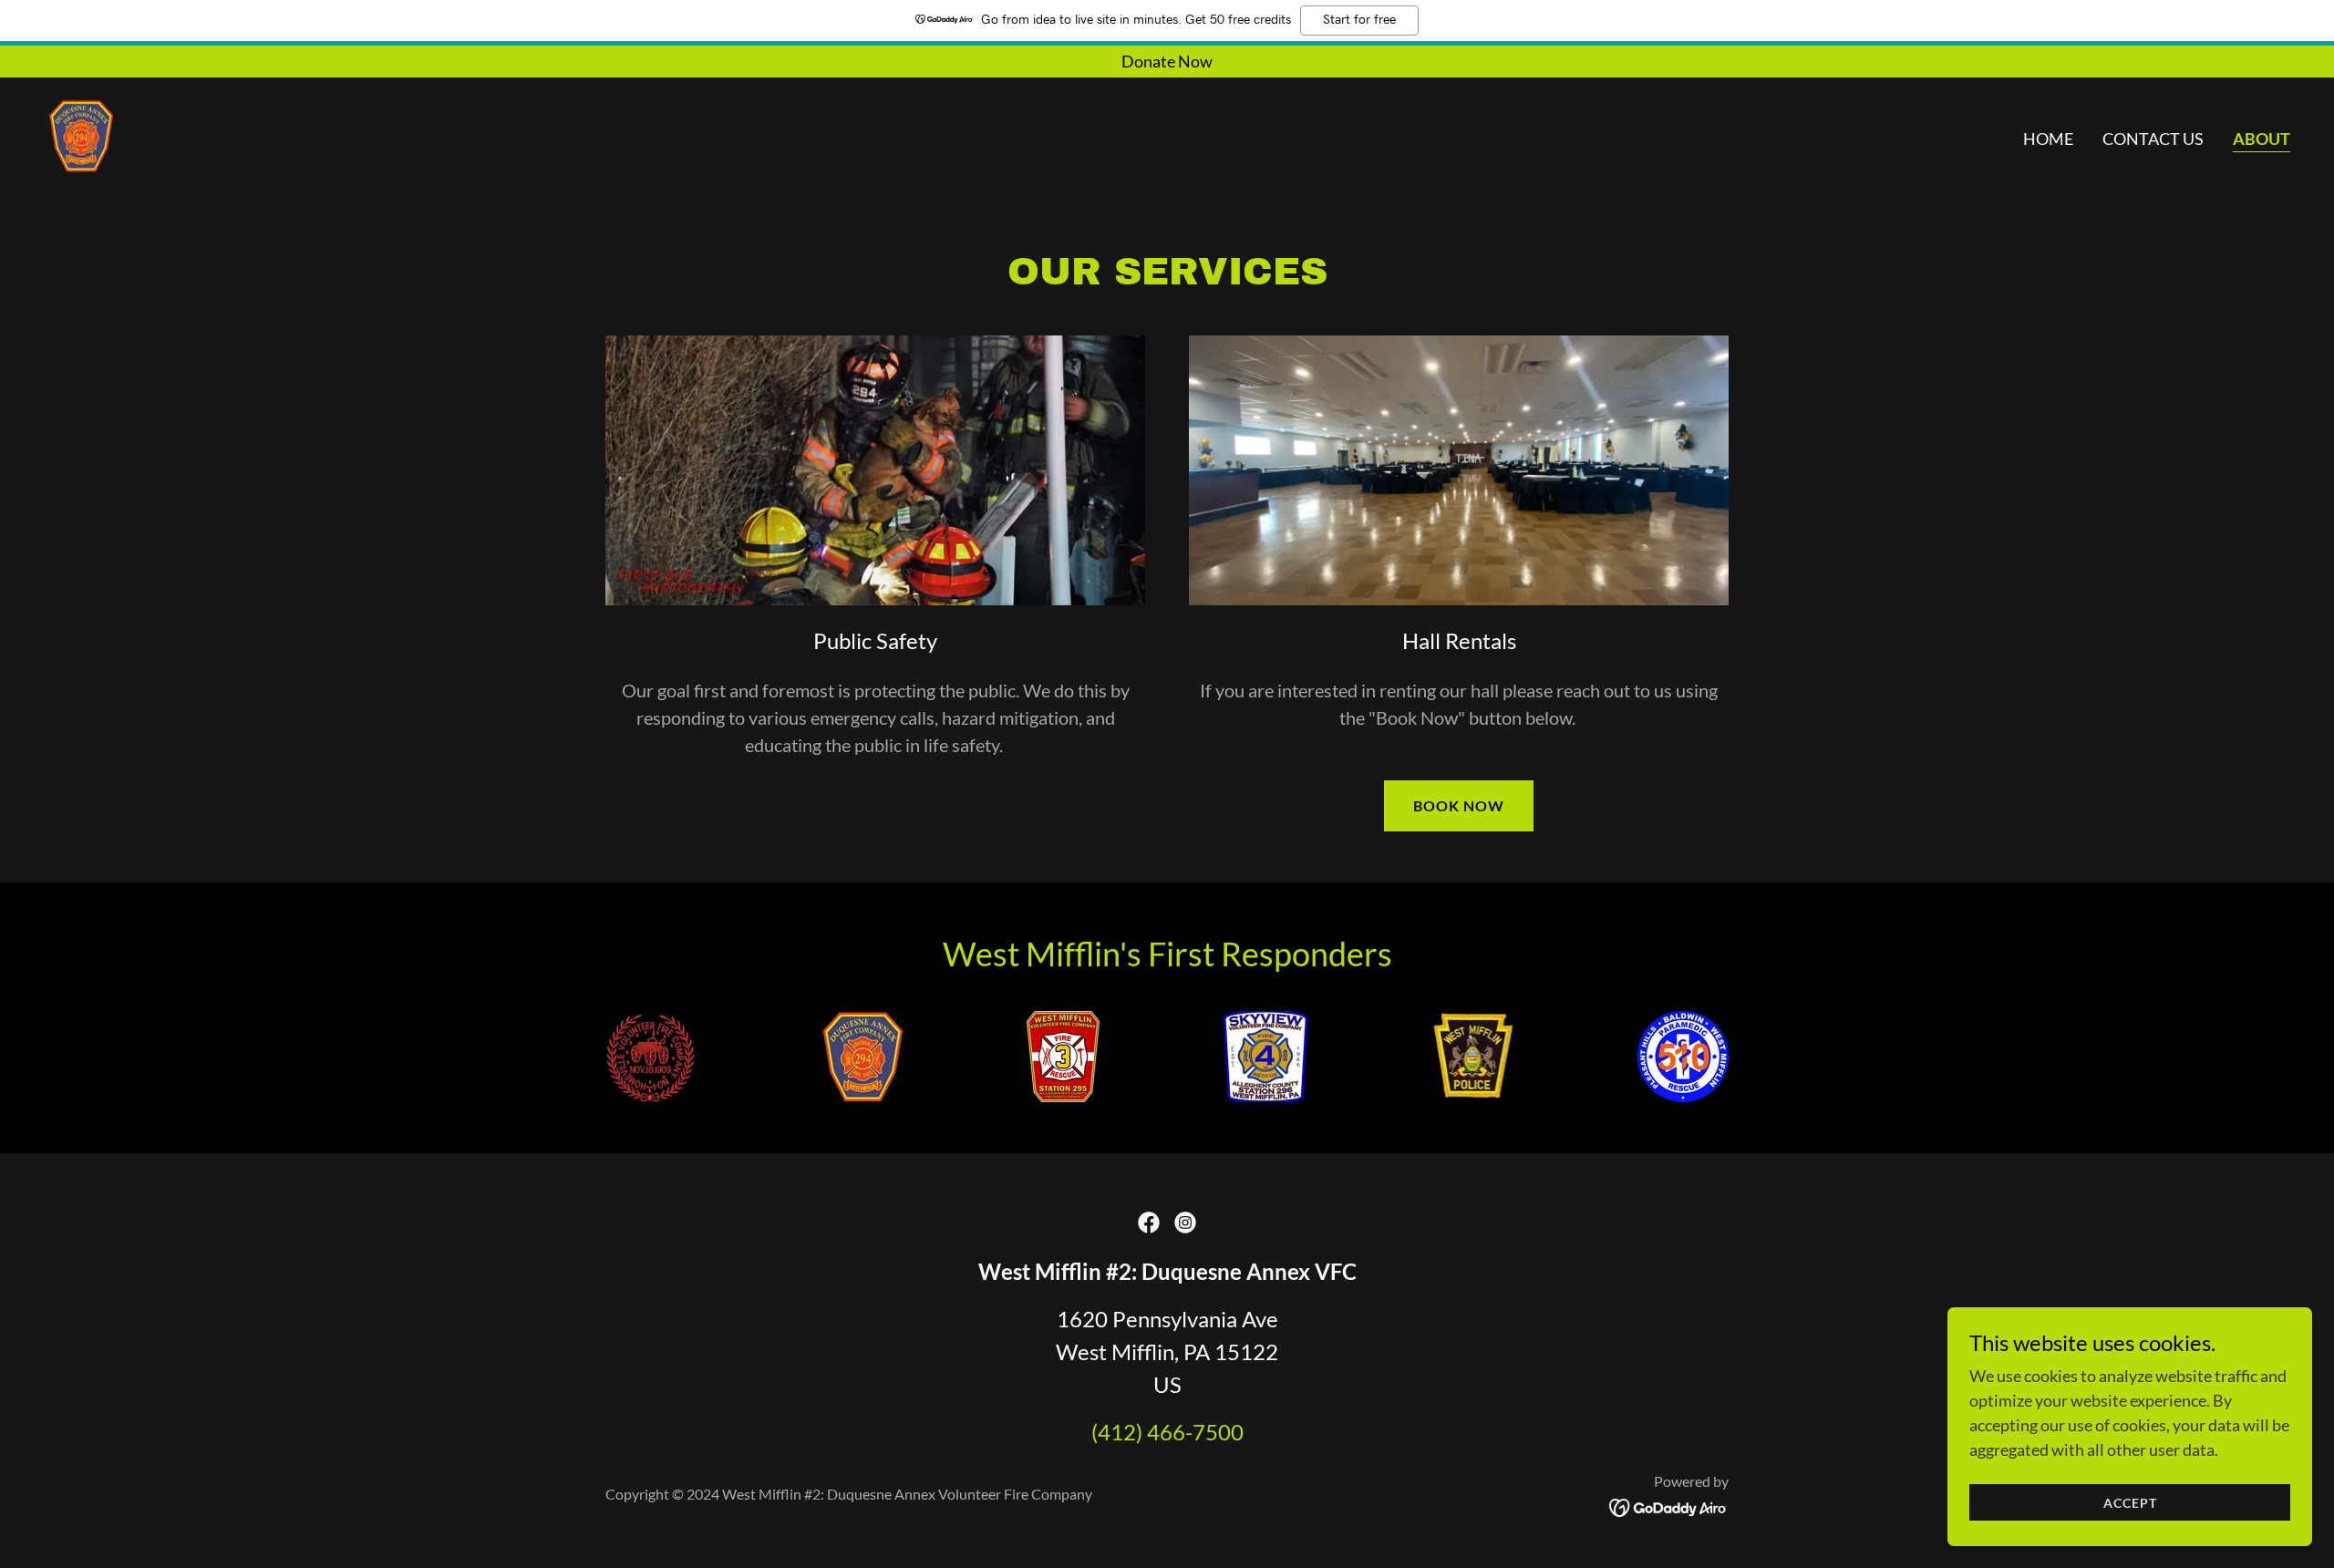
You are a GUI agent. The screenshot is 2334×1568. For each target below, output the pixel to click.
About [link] (2262, 139)
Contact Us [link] (2153, 139)
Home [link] (2048, 139)
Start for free (1359, 20)
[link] (80, 134)
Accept (2130, 1503)
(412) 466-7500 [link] (1167, 1432)
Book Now (1459, 805)
